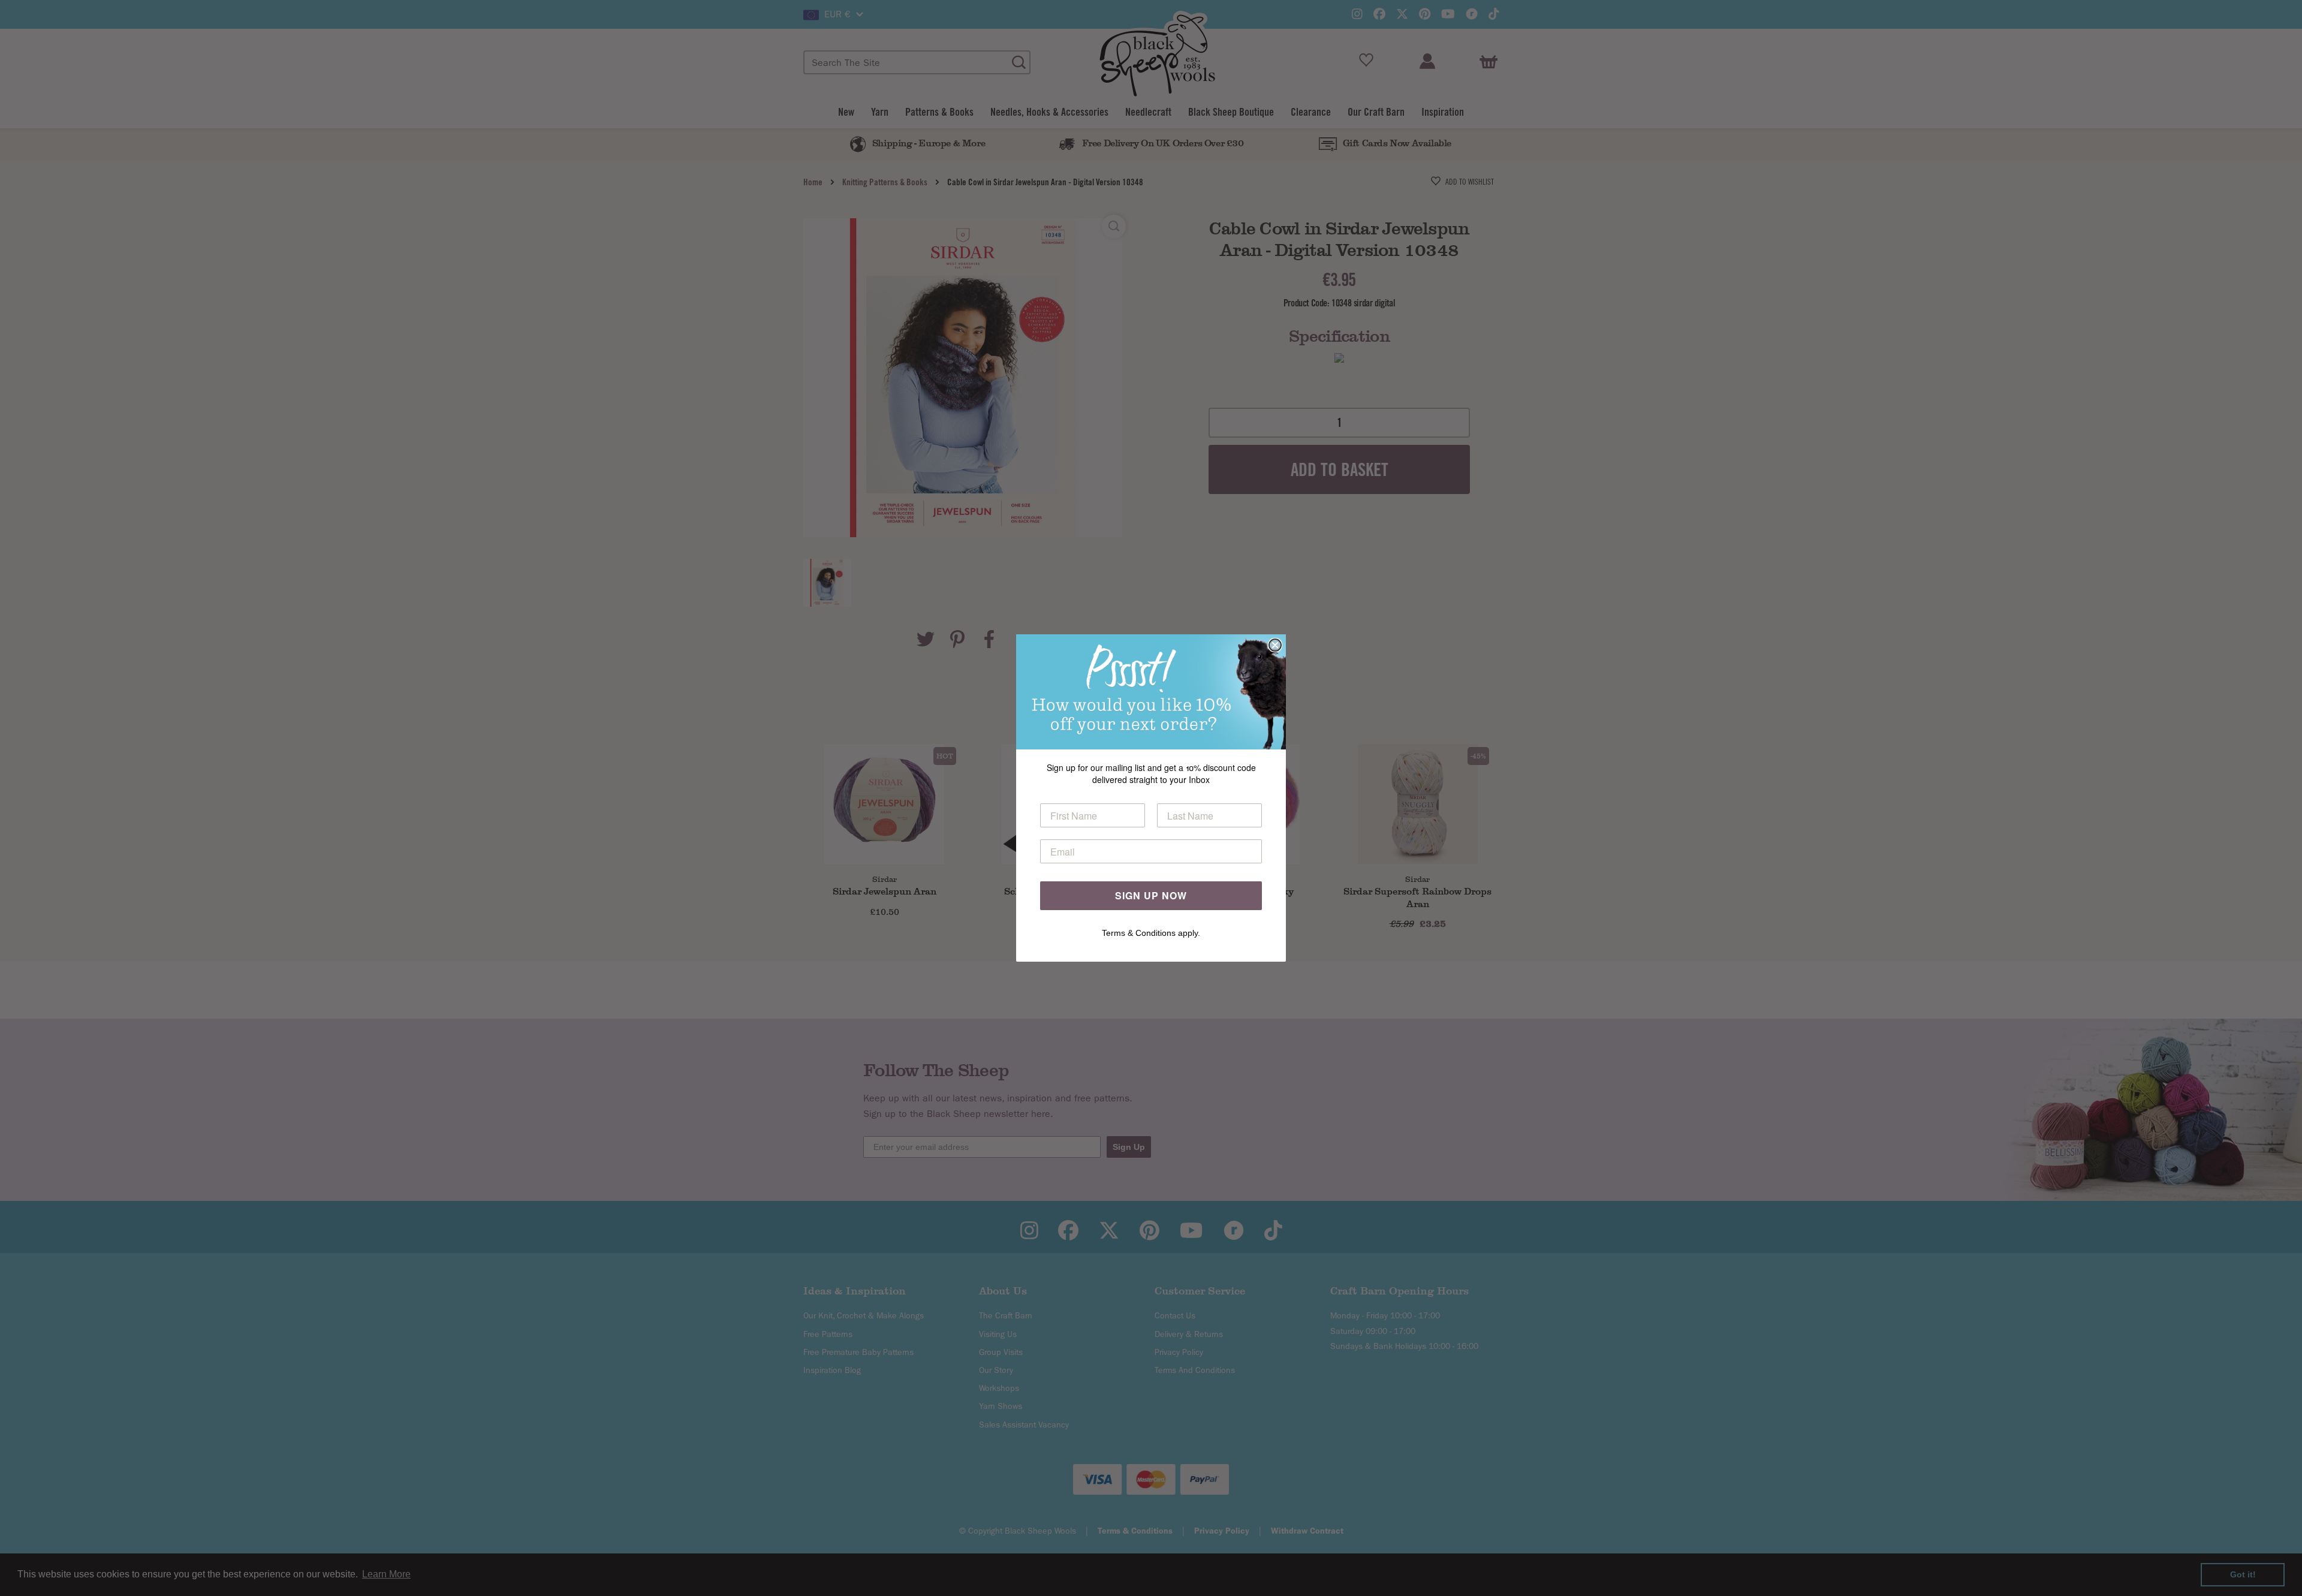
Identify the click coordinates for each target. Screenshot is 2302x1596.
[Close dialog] (1275, 645)
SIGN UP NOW (1151, 895)
